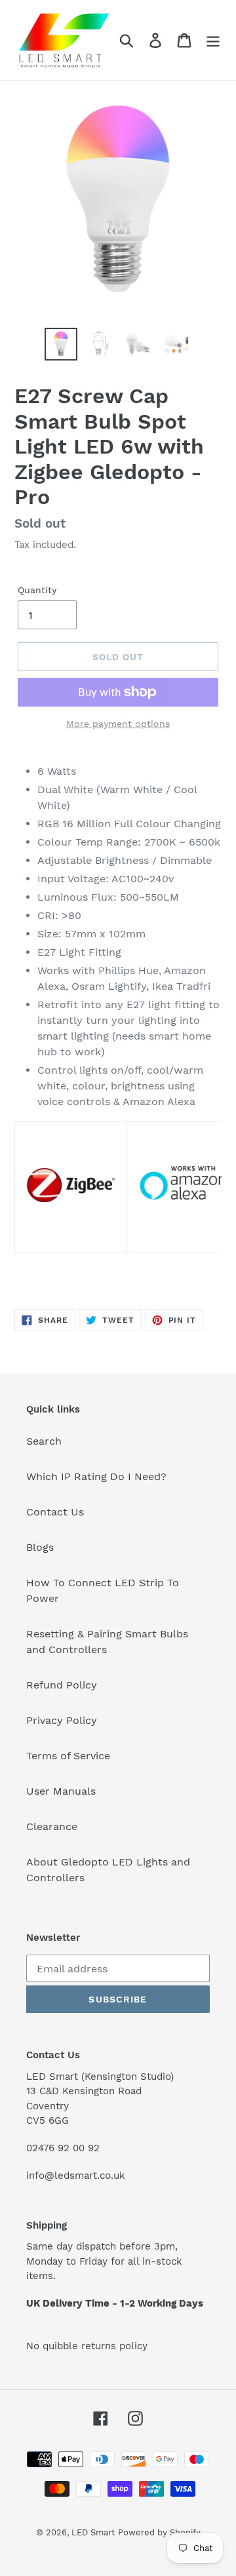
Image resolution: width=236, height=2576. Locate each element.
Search (44, 1441)
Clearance (52, 1826)
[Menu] (213, 40)
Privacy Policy (62, 1720)
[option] (61, 344)
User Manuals (61, 1791)
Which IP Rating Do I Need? (96, 1476)
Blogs (40, 1547)
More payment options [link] (118, 724)
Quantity (37, 590)
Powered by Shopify (159, 2532)
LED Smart (93, 2532)
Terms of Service (68, 1756)
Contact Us (55, 1512)
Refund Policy (62, 1685)
